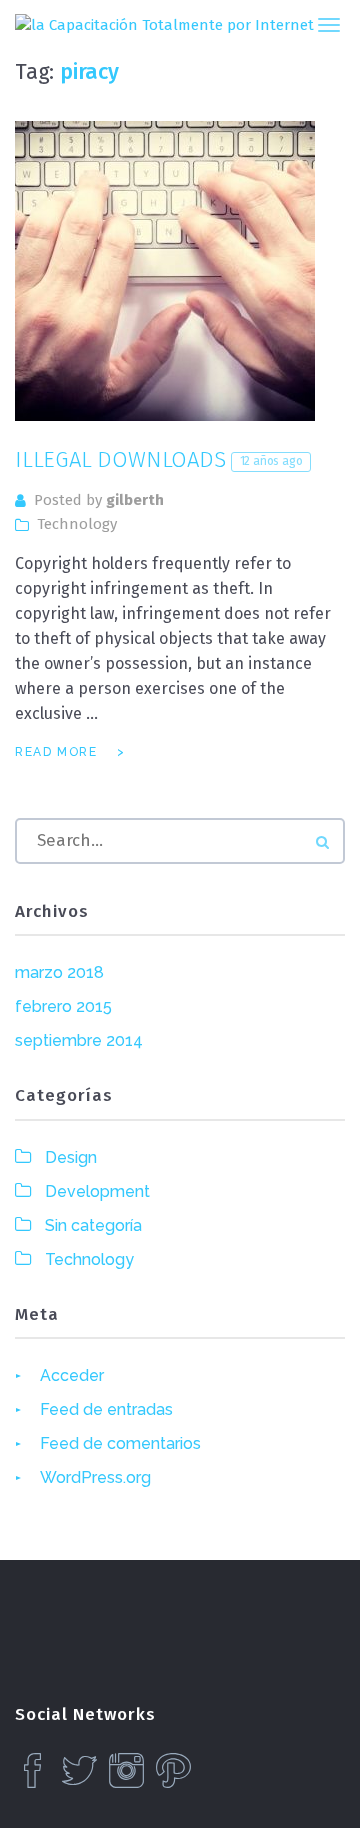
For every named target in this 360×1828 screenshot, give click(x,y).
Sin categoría (93, 1225)
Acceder (72, 1375)
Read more (56, 752)
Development (97, 1191)
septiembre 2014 (79, 1040)
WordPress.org (95, 1477)
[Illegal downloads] (165, 271)
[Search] (322, 842)
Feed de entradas (106, 1409)
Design (71, 1157)
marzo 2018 (59, 972)
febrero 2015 (63, 1006)
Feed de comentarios (120, 1443)
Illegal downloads (158, 459)
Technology (77, 524)
